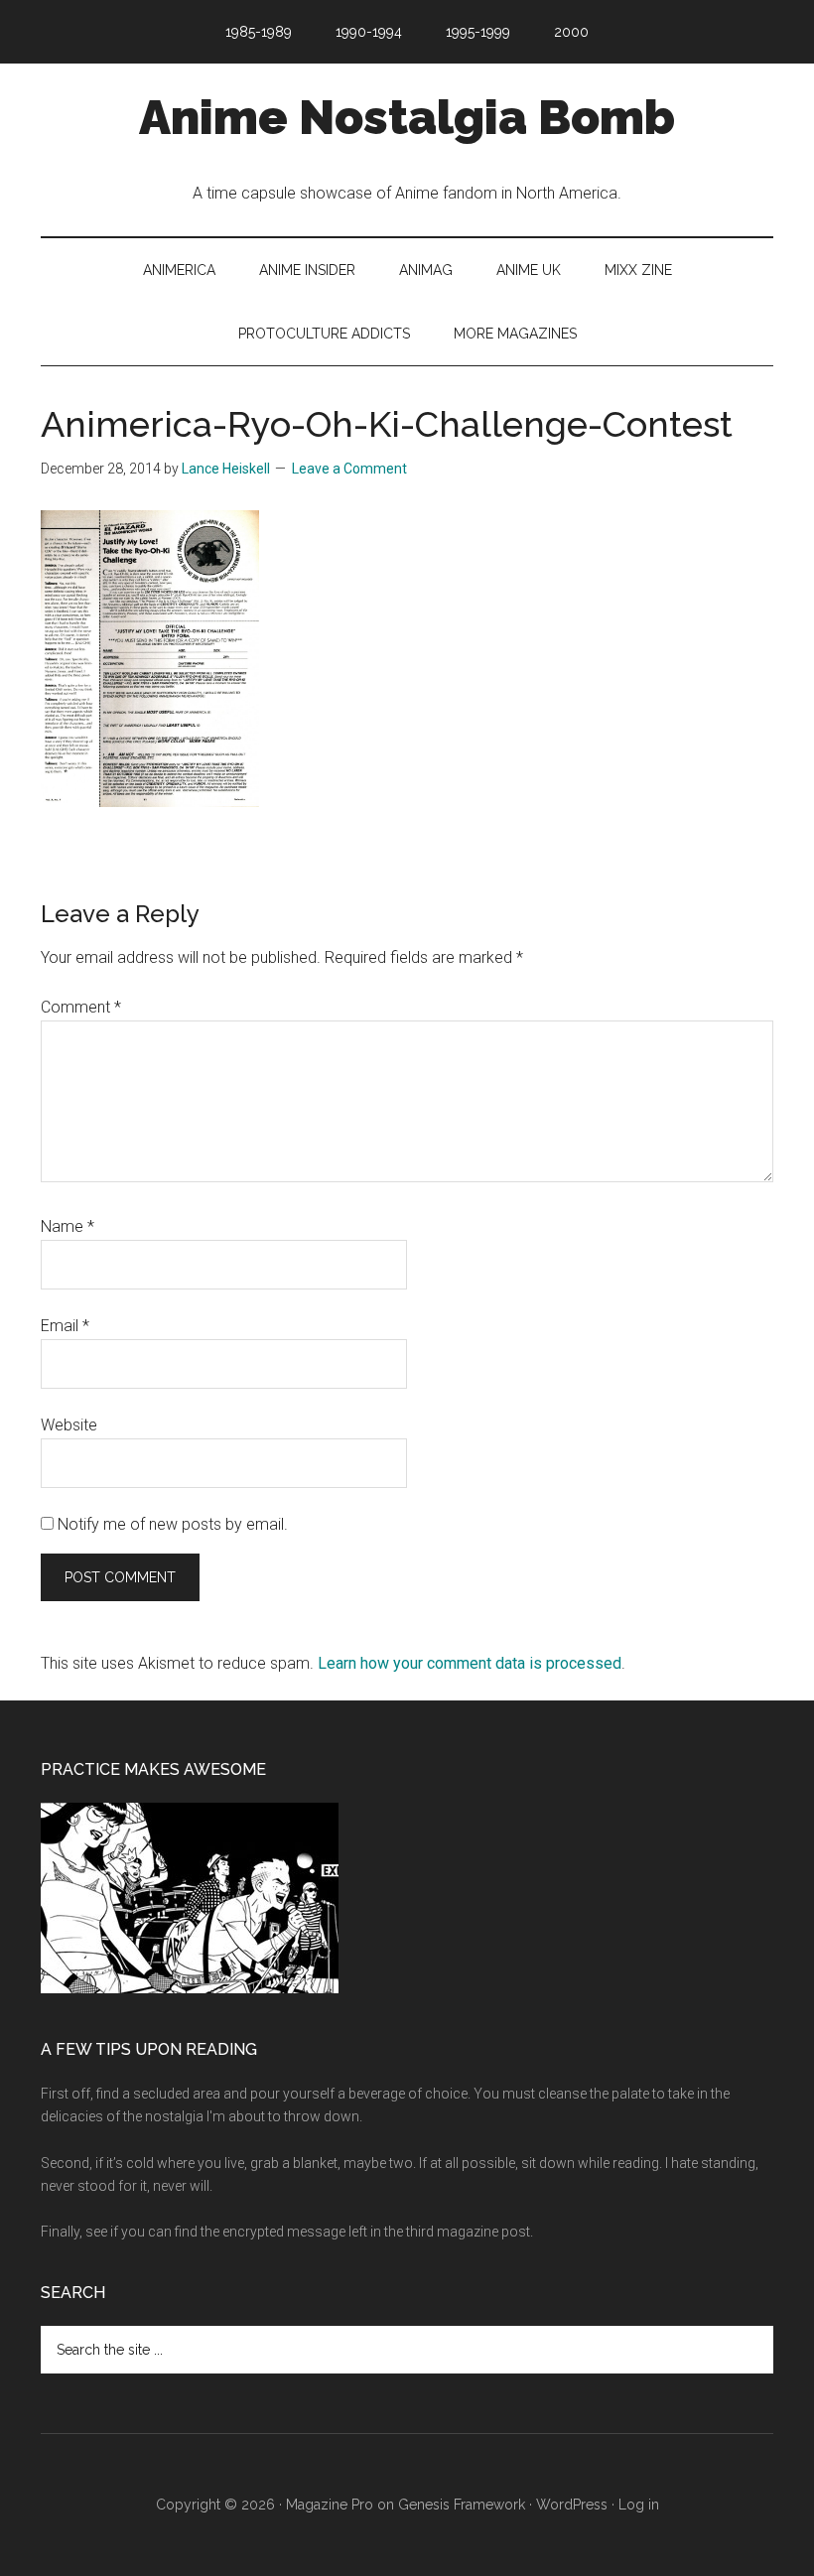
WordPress (572, 2505)
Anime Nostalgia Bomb (407, 117)
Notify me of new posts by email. (173, 1524)
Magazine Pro (330, 2505)
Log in (639, 2505)
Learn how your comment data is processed (470, 1663)
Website (69, 1425)
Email (65, 1326)
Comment (81, 1007)
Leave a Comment (349, 469)
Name (68, 1226)
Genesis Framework (462, 2505)
